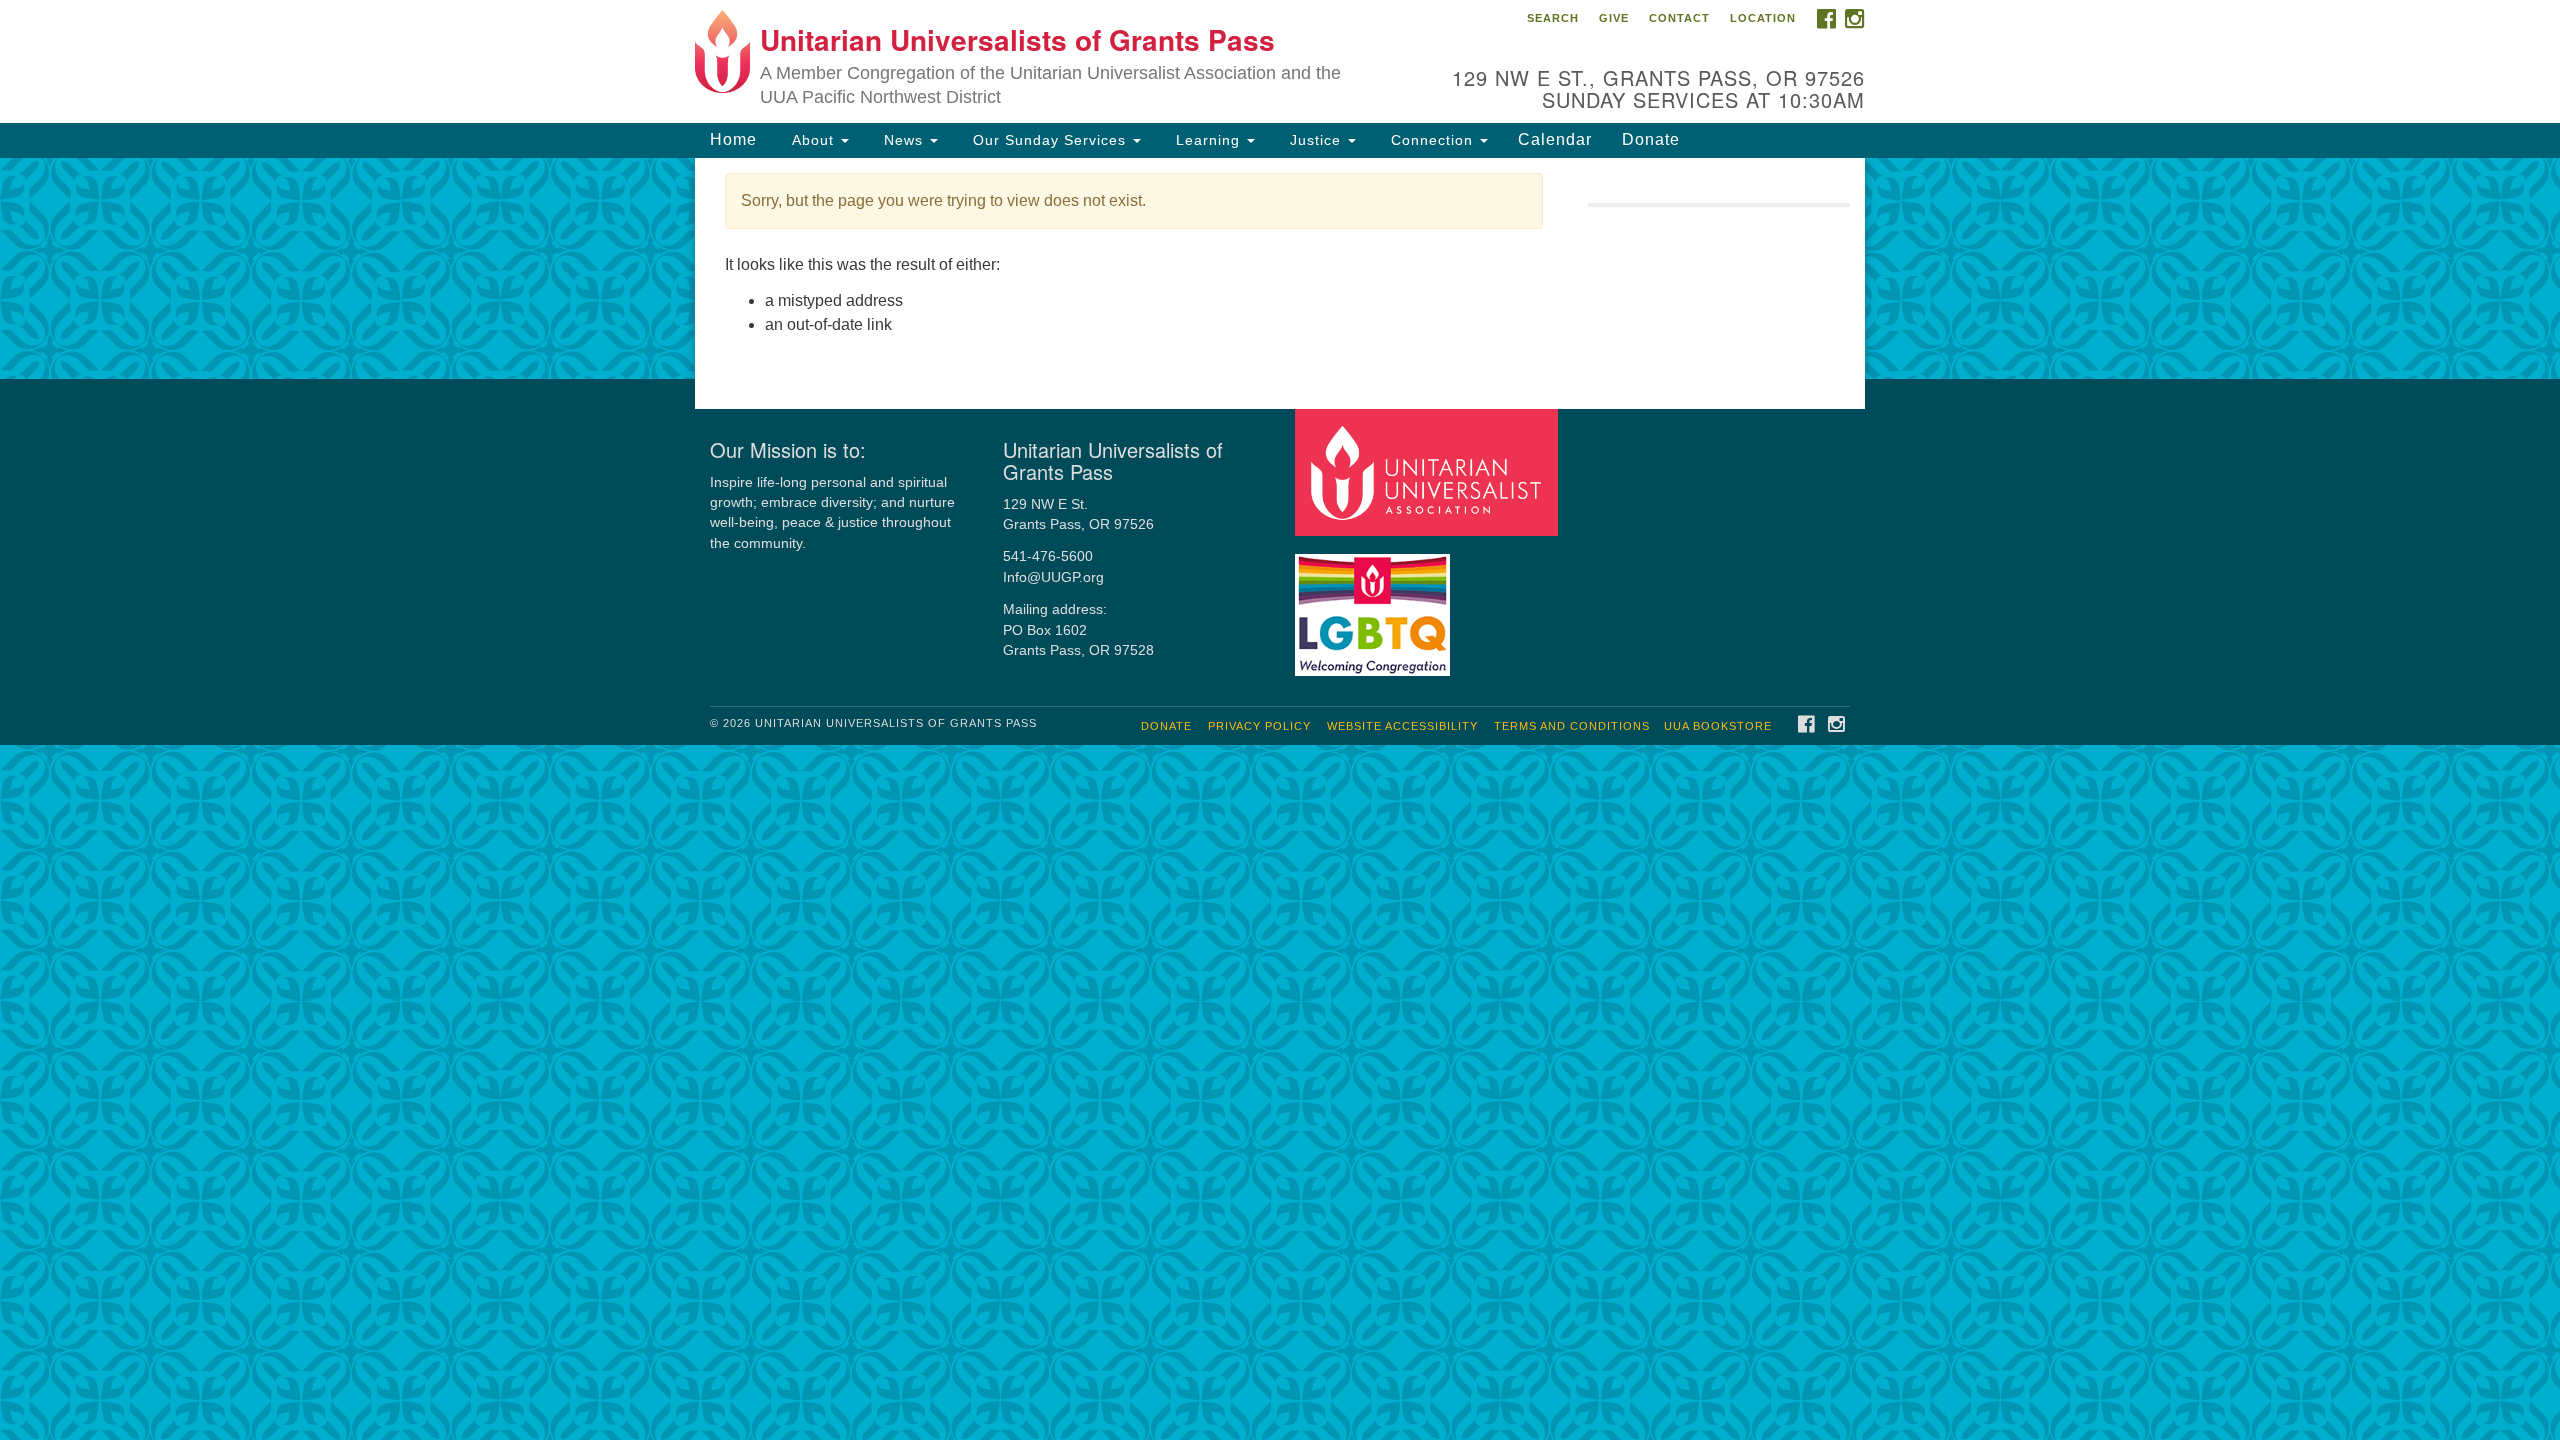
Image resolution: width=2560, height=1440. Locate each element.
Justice (1315, 140)
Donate (1651, 139)
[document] (1280, 268)
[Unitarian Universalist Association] (1429, 471)
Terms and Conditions (1572, 726)
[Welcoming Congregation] (1375, 605)
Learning (1208, 140)
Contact (1679, 18)
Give (1614, 18)
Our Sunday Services (1049, 140)
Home (733, 139)
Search (1553, 18)
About (813, 140)
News (903, 140)
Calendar (1555, 139)
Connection (1432, 140)
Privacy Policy (1259, 726)
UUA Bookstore (1718, 726)
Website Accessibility (1402, 726)
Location (1763, 18)
